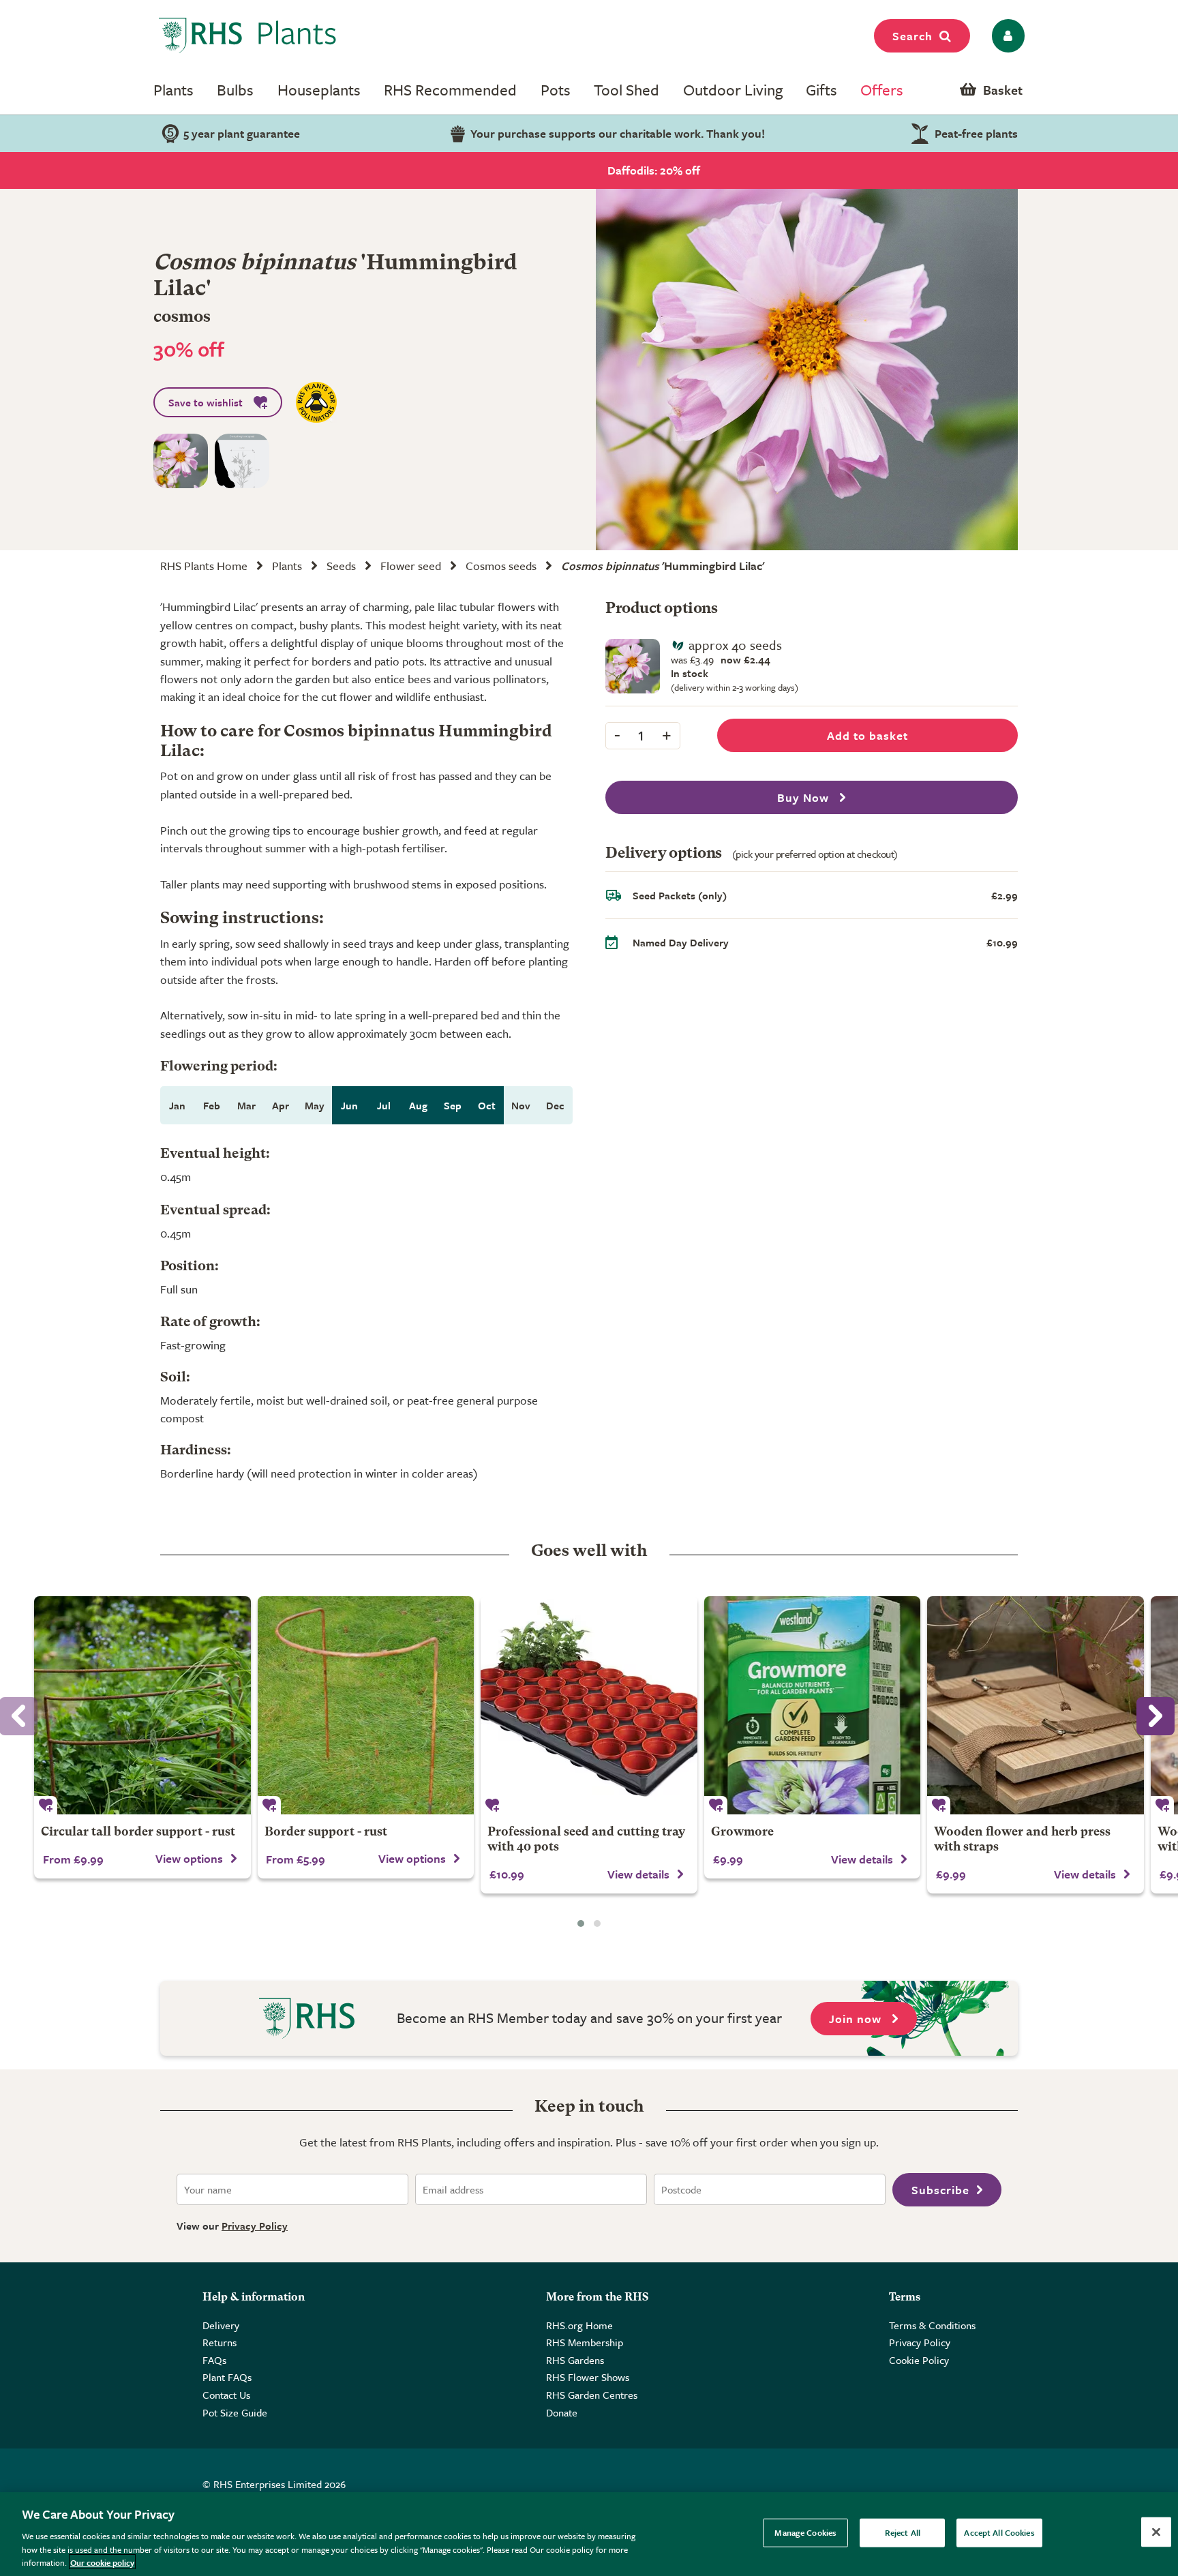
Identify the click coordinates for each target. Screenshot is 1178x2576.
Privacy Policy (255, 2226)
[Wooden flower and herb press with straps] (1036, 1705)
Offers (882, 90)
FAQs (214, 2360)
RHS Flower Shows (588, 2377)
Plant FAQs (227, 2377)
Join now (857, 2019)
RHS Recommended (450, 90)
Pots (556, 90)
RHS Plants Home (204, 566)
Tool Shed (626, 90)
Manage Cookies (805, 2532)
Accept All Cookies (999, 2532)
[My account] (1006, 36)
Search (912, 36)
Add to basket (867, 735)
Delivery (221, 2325)
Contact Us (226, 2395)
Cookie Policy (919, 2360)
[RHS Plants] (248, 35)
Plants (173, 90)
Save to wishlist (206, 402)
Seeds (341, 566)
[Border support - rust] (366, 1705)
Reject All (903, 2532)
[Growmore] (813, 1705)
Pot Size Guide (235, 2412)
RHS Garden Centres (592, 2395)
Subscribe (940, 2190)
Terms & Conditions (932, 2325)
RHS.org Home (579, 2325)
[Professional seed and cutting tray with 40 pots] (589, 1705)
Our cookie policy (102, 2562)
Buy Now (805, 797)
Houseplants (319, 90)
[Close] (1156, 2532)
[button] (581, 1923)
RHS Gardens (575, 2360)
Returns (220, 2342)
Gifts (821, 90)
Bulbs (235, 90)
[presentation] (1156, 1716)
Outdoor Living (733, 90)
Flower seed (411, 566)
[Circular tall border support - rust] (142, 1705)
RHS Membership (585, 2342)
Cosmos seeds (501, 566)
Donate (562, 2412)
